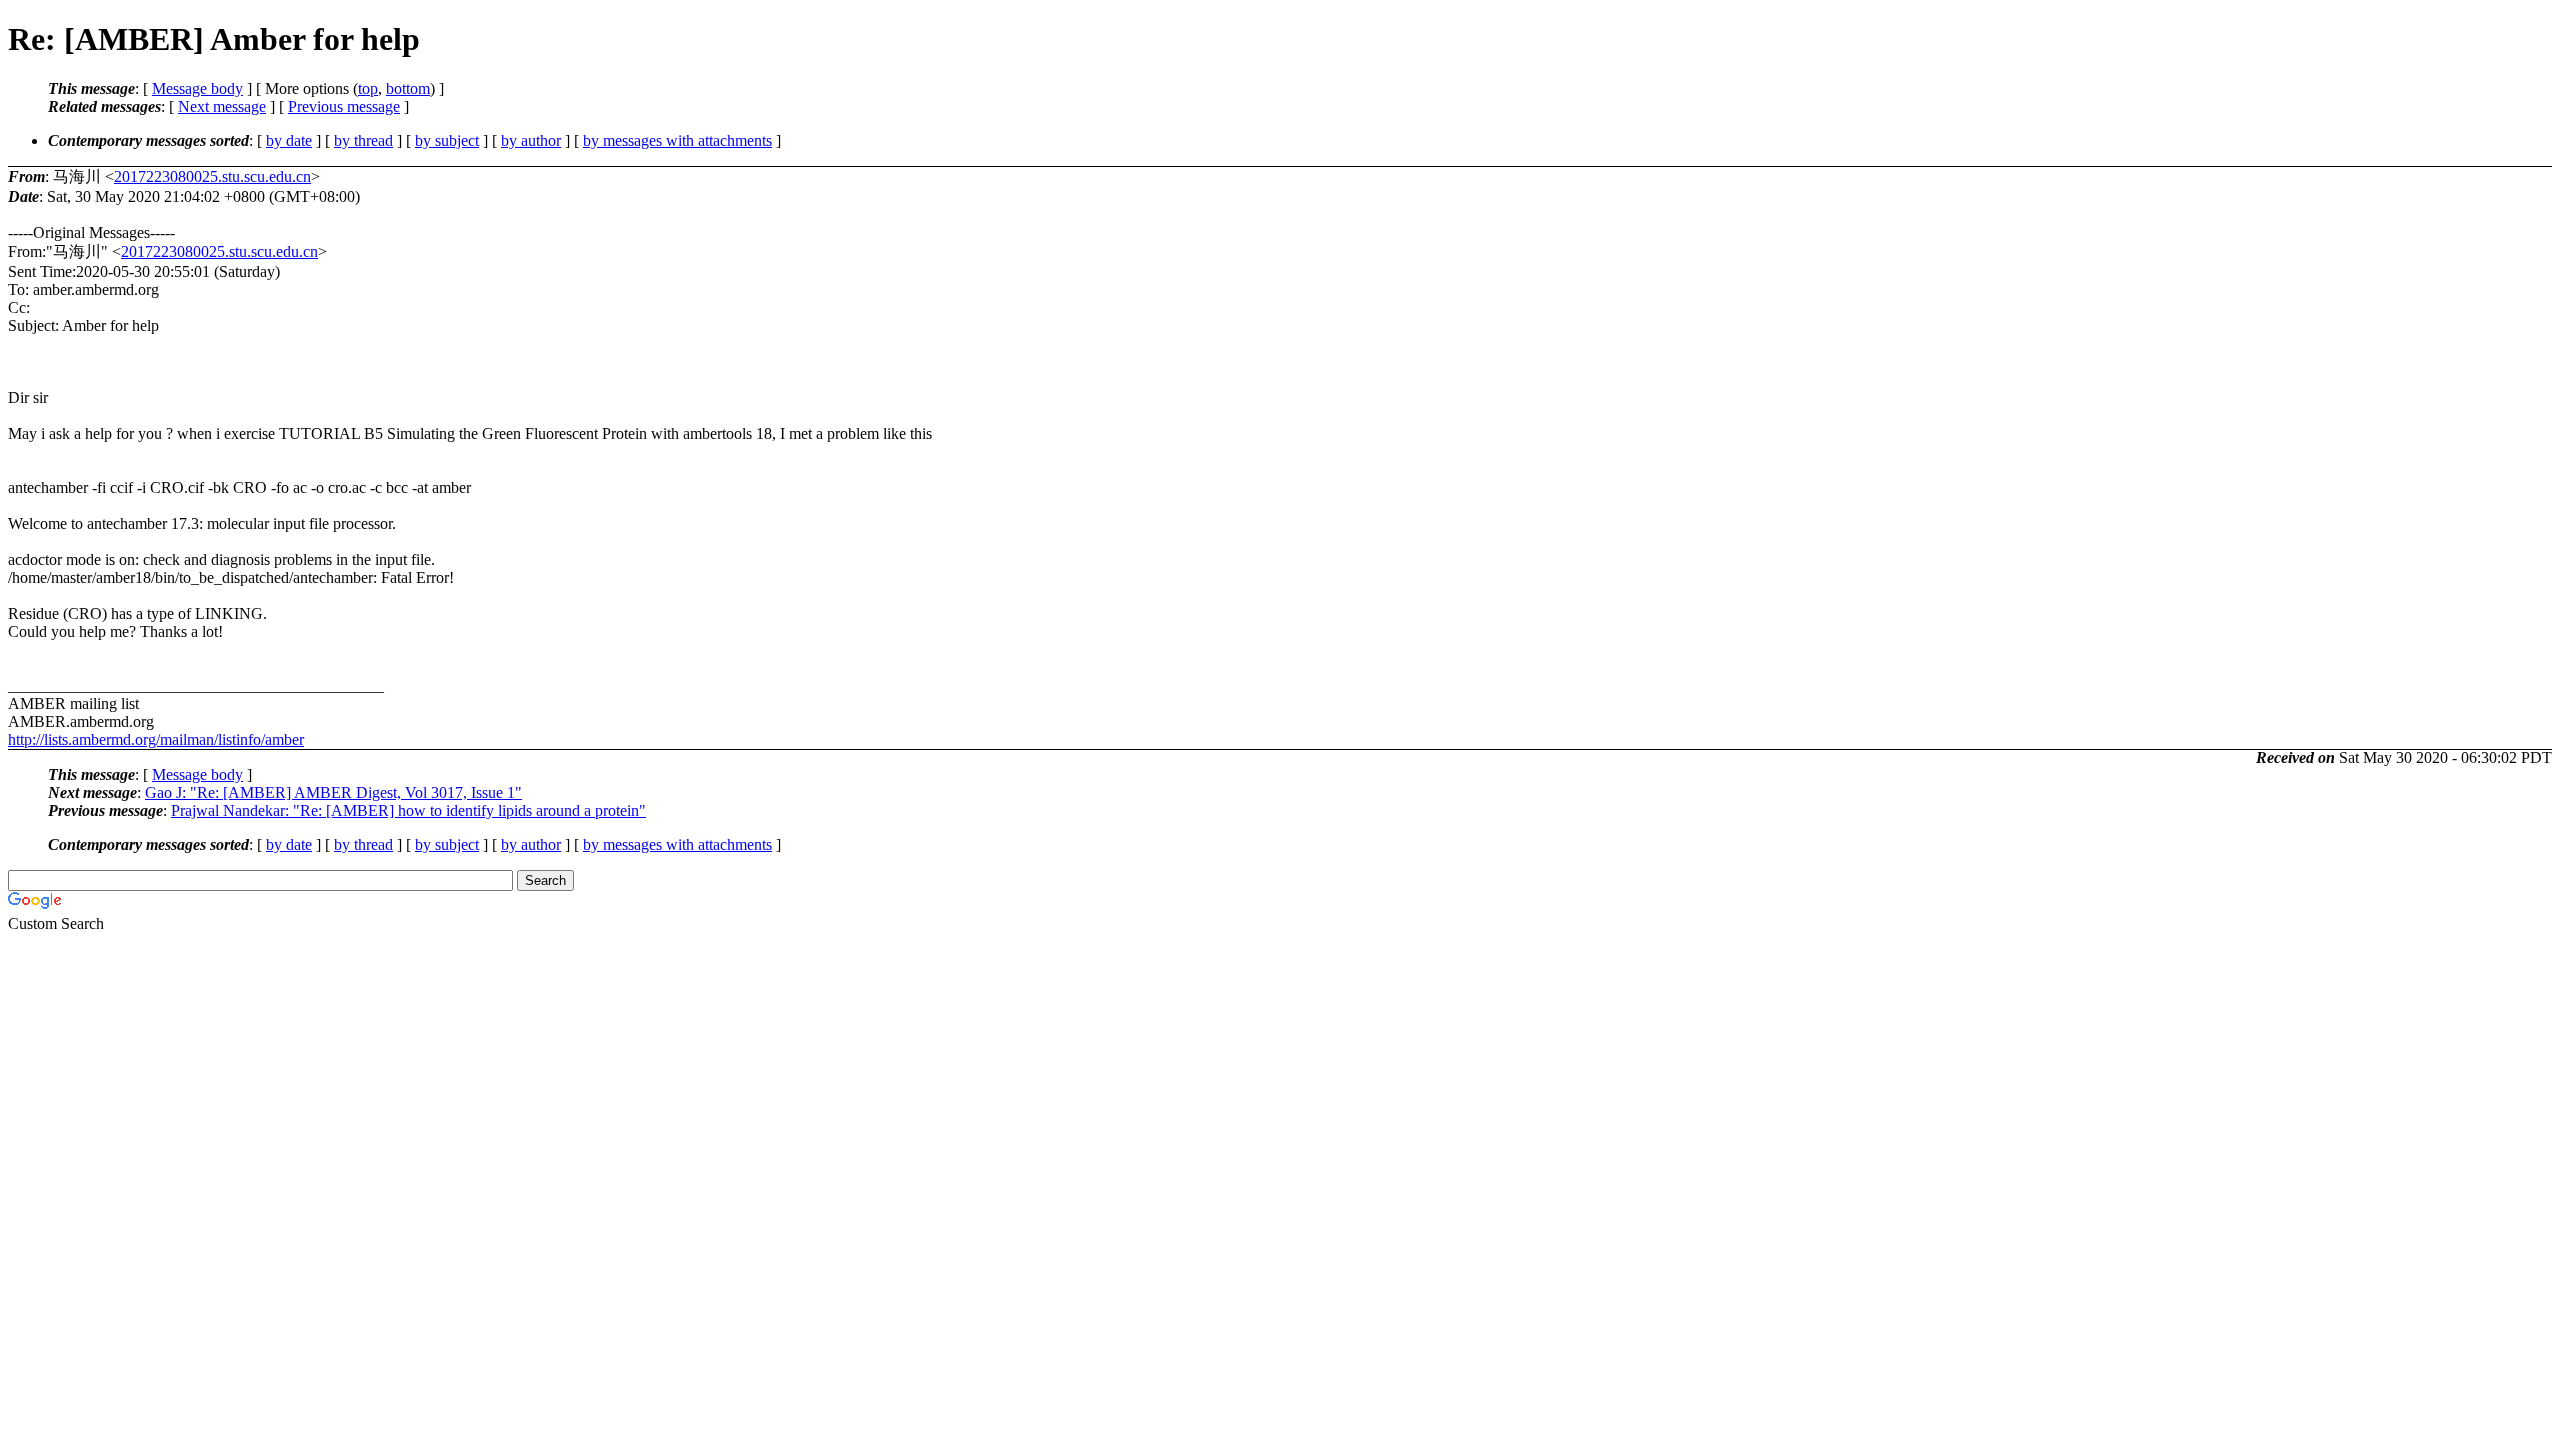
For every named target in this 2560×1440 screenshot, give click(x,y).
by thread (363, 140)
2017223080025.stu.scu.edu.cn (212, 176)
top (368, 88)
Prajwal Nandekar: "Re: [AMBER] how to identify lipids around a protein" (408, 810)
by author (531, 140)
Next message (222, 106)
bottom (408, 88)
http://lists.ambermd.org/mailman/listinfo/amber (156, 739)
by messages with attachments (677, 140)
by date (289, 140)
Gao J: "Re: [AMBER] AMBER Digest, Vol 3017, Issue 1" (333, 792)
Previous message (344, 106)
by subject (447, 140)
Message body (197, 88)
